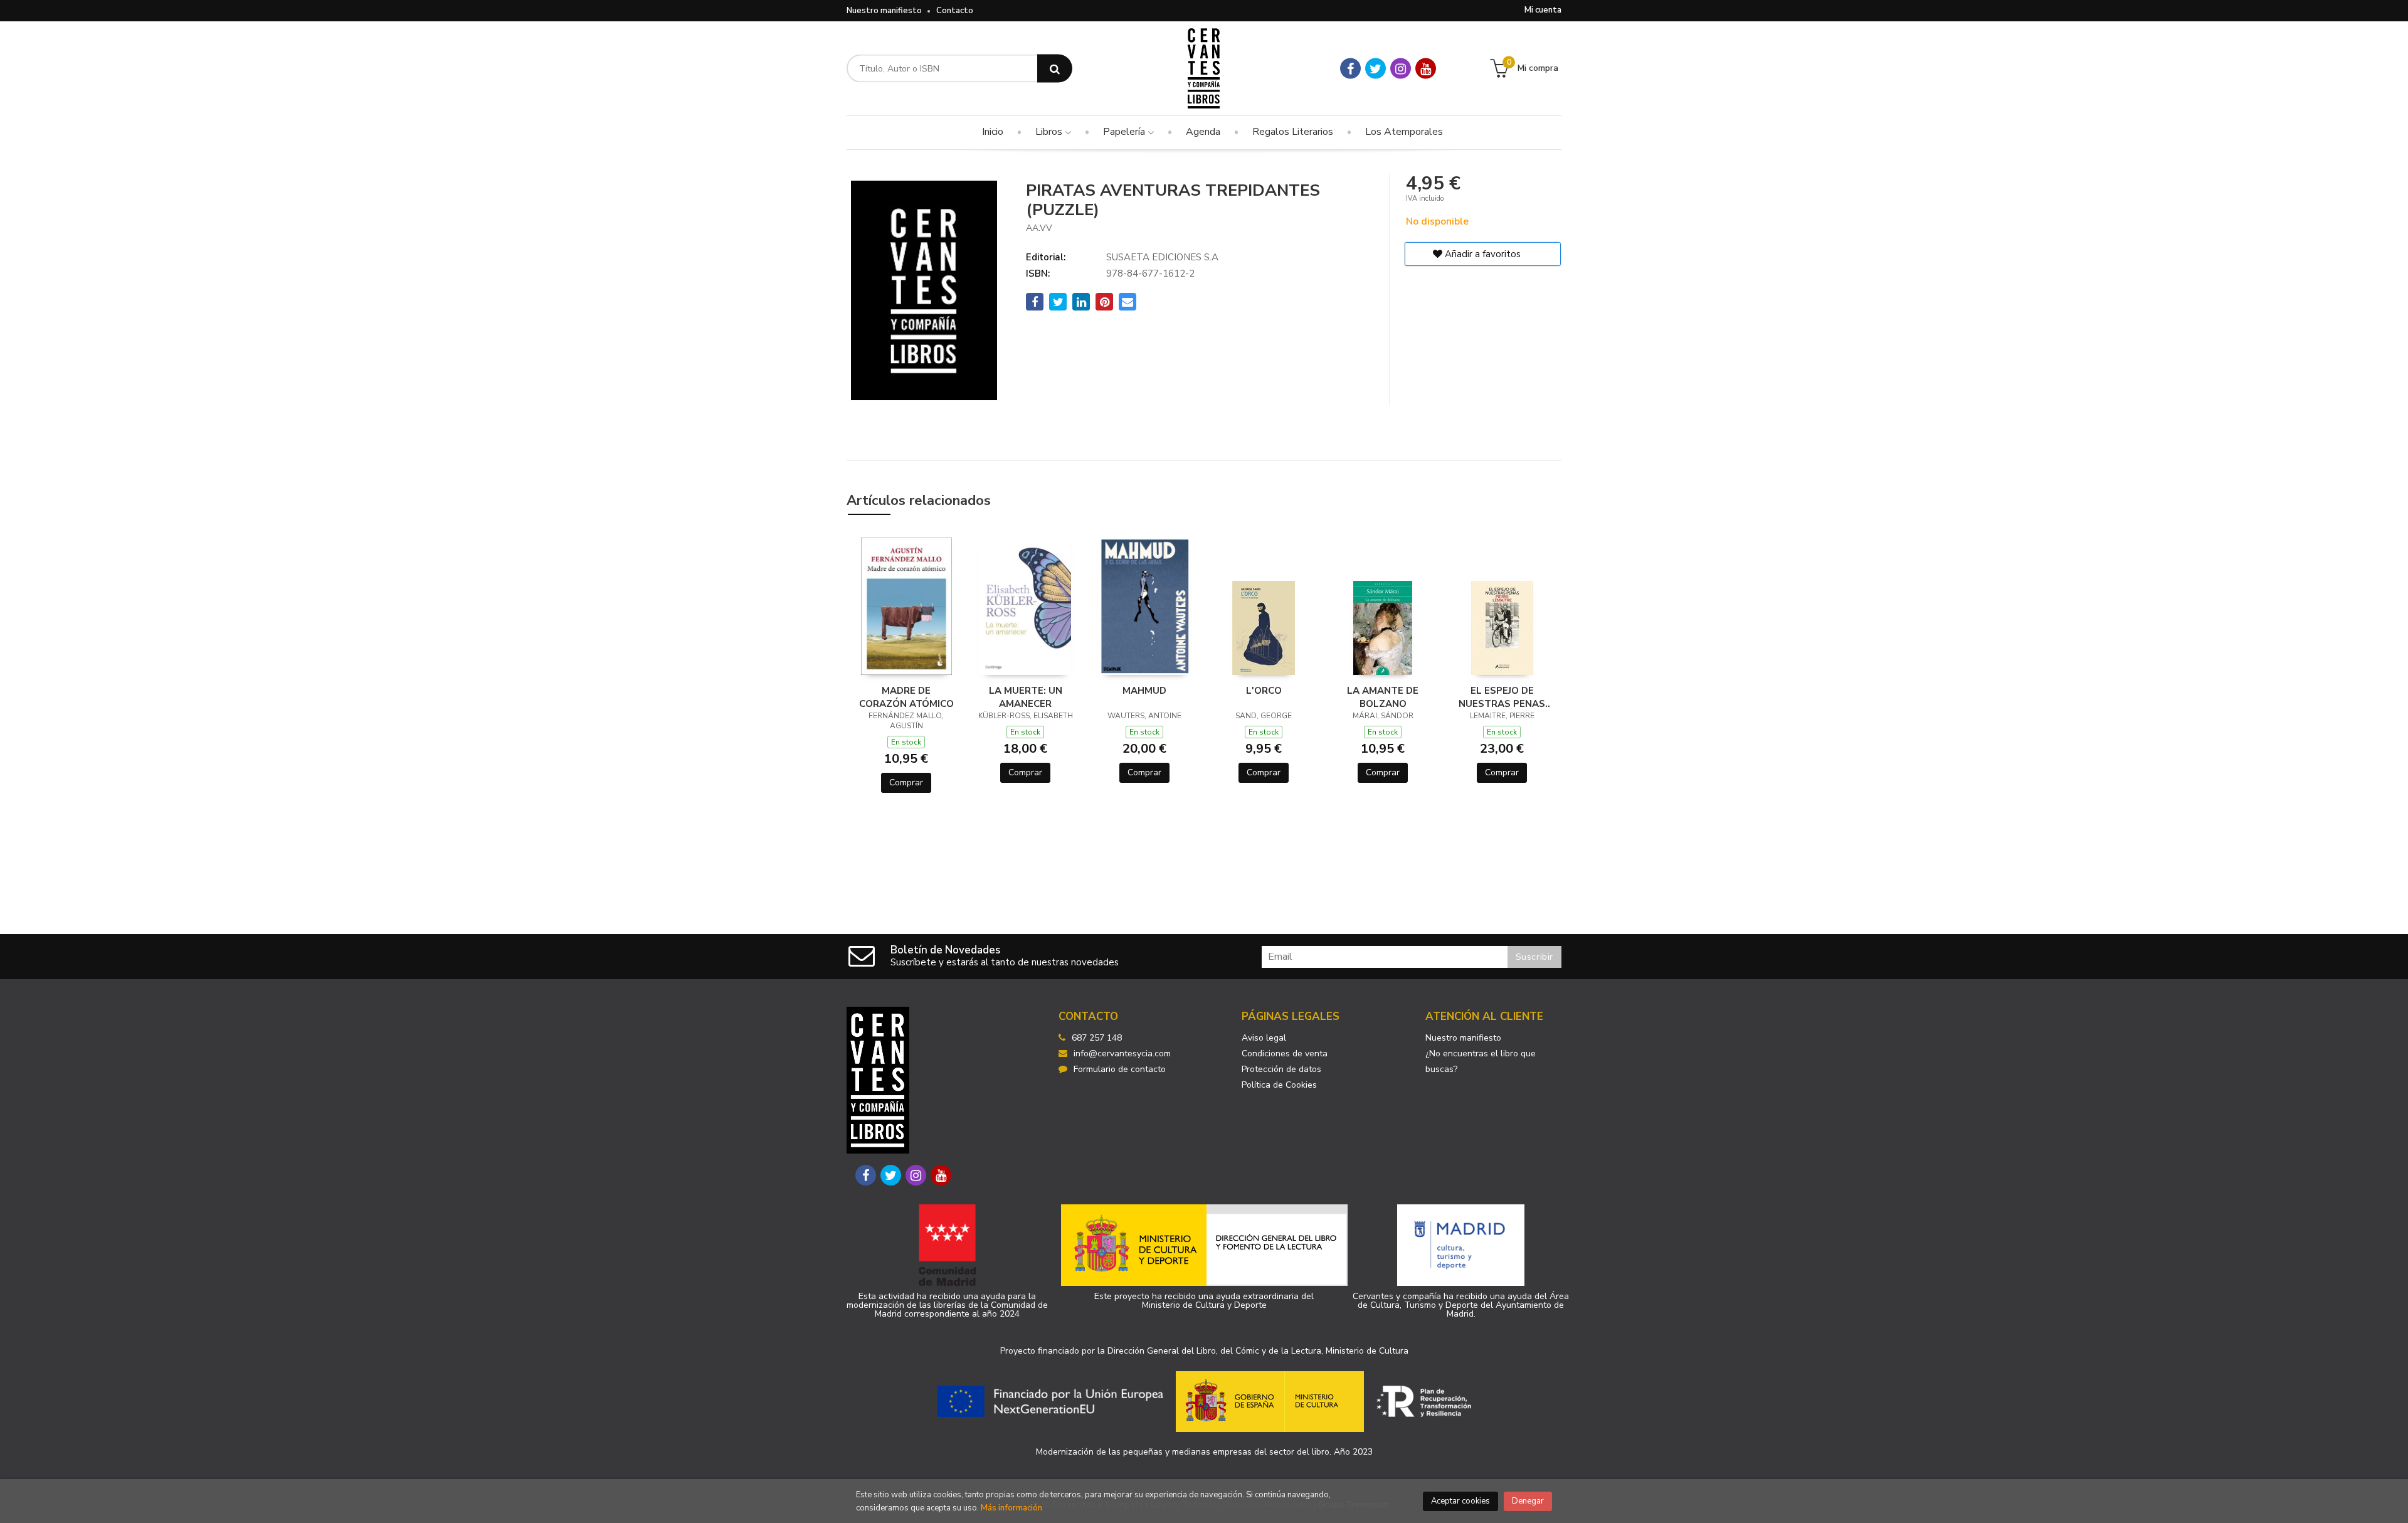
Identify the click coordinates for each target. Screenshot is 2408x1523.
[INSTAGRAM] (1401, 69)
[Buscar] (1055, 69)
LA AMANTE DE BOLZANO (1383, 697)
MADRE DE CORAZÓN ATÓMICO (906, 697)
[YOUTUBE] (1426, 69)
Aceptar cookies (1460, 1501)
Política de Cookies (1279, 1085)
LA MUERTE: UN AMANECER (1026, 697)
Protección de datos (1281, 1069)
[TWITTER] (1376, 69)
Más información (1011, 1508)
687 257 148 (1097, 1038)
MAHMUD (1144, 691)
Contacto (955, 11)
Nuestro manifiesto (884, 11)
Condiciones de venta (1285, 1053)
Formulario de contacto (1120, 1069)
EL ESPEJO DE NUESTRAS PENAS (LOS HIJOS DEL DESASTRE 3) (1502, 697)
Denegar (1528, 1501)
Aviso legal (1264, 1038)
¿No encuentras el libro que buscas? (1481, 1061)
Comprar (906, 783)
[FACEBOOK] (1350, 69)
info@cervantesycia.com (1122, 1053)
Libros (1050, 132)
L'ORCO (1264, 691)
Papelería (1125, 132)
